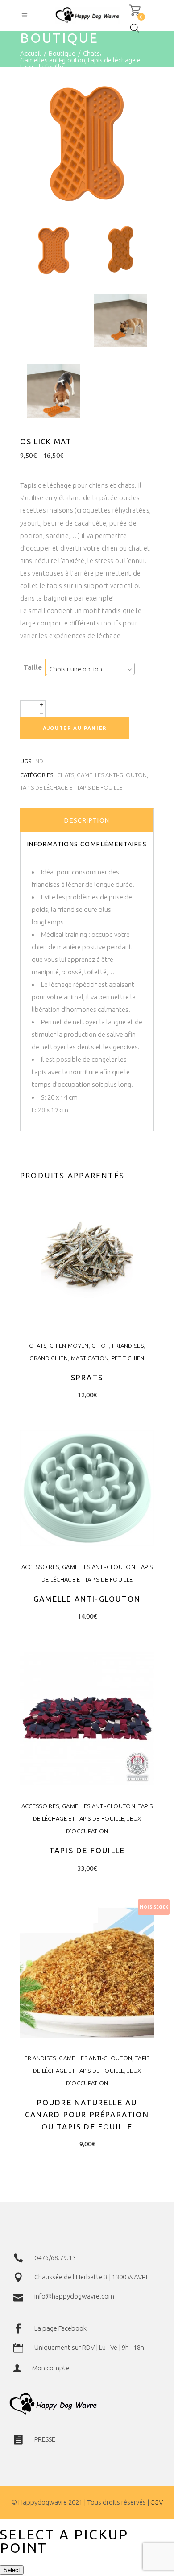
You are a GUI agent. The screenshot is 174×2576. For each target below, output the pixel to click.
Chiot (100, 1346)
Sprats (87, 1377)
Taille (33, 667)
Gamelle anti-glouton (87, 1599)
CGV (157, 2502)
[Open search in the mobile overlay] (135, 28)
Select (12, 2570)
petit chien (128, 1358)
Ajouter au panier (75, 728)
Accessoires (40, 1567)
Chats (91, 53)
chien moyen (69, 1346)
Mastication (90, 1358)
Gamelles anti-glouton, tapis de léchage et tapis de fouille (82, 63)
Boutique (62, 53)
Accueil (31, 53)
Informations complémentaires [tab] (87, 844)
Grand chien (49, 1358)
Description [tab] (87, 820)
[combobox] (90, 669)
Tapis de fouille (87, 1850)
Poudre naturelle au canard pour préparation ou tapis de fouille (87, 2114)
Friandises (128, 1346)
